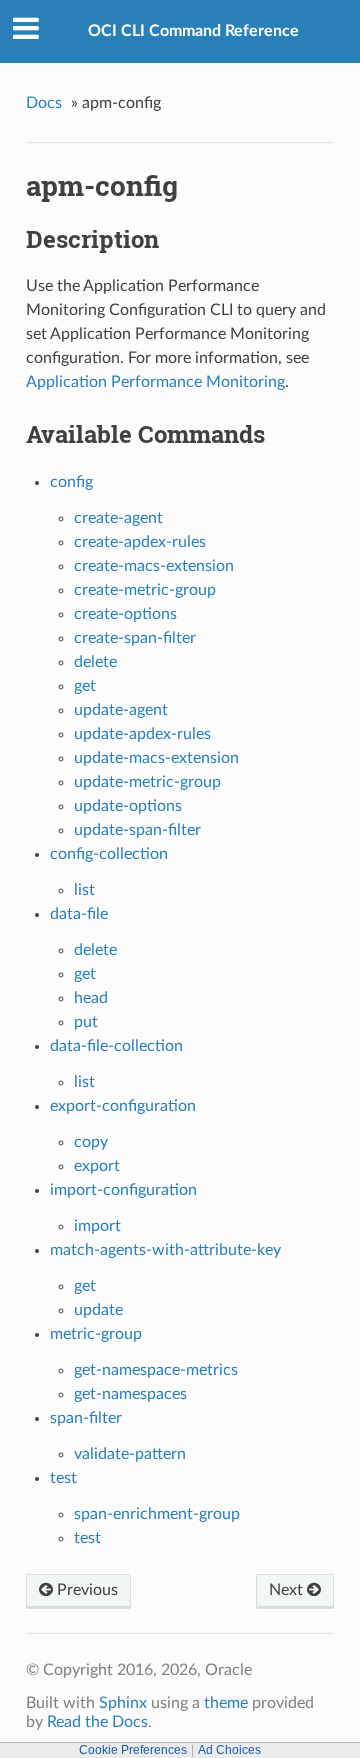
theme (226, 1703)
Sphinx (123, 1703)
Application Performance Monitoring (155, 382)
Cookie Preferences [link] (133, 1750)
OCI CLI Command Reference (193, 31)
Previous (85, 1590)
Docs (44, 103)
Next (288, 1590)
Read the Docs (97, 1722)
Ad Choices (229, 1750)
